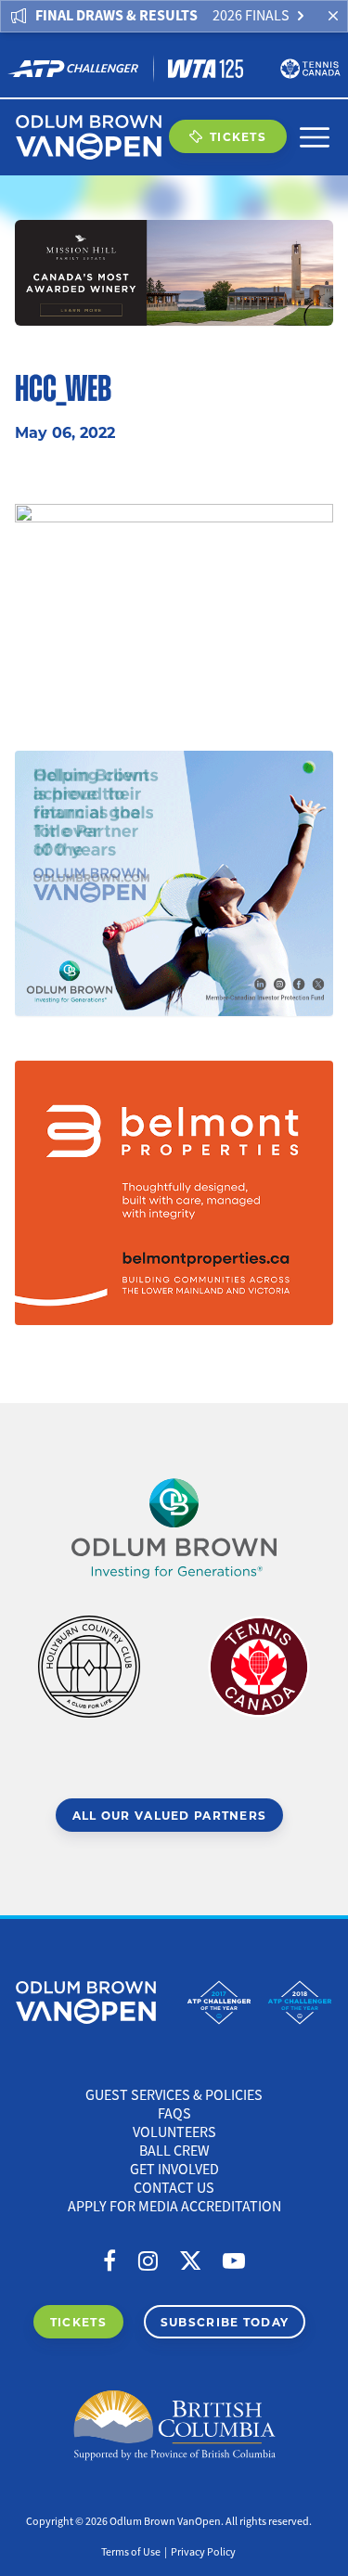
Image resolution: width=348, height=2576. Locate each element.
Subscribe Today (225, 2322)
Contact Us (174, 2188)
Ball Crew (174, 2151)
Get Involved (174, 2170)
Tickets (238, 136)
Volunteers (174, 2132)
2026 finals (251, 16)
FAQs (174, 2114)
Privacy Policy (203, 2552)
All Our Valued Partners (169, 1815)
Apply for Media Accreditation (174, 2207)
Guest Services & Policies (174, 2095)
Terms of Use (131, 2552)
